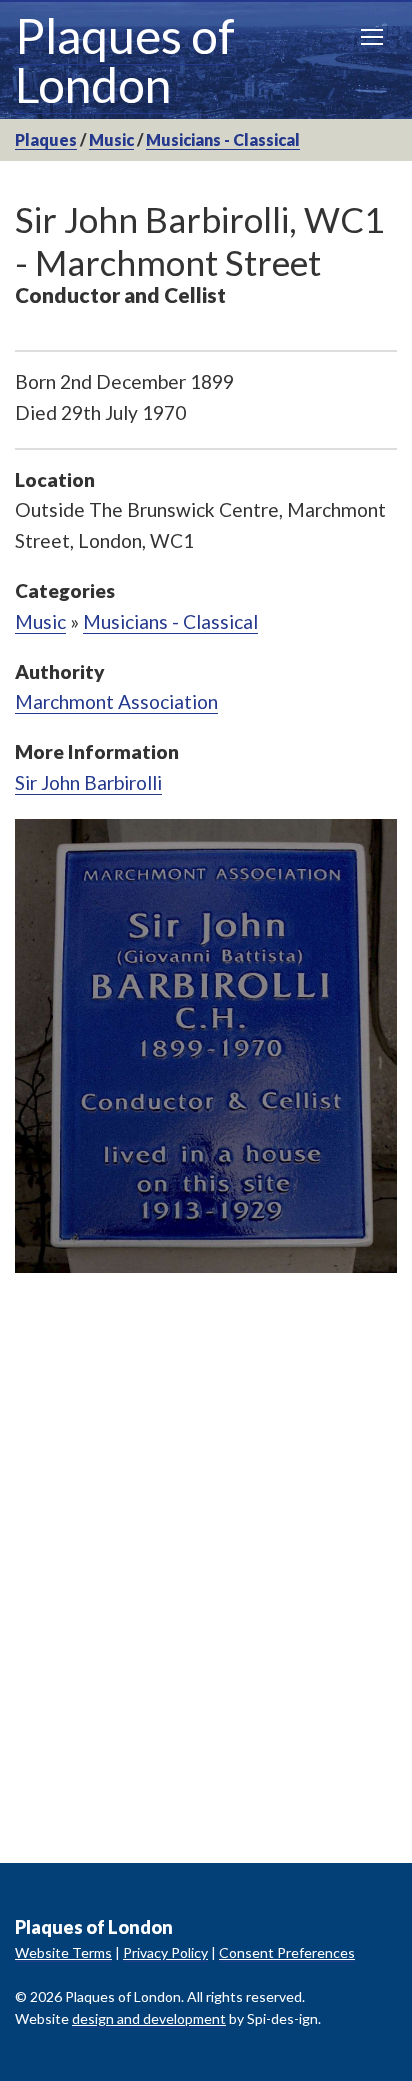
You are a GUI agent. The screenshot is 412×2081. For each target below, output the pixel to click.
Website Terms (63, 1952)
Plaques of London (125, 60)
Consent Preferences (287, 1952)
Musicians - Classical (223, 139)
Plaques (46, 139)
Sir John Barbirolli (88, 782)
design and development (149, 2018)
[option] (206, 1046)
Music (111, 139)
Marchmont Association (116, 701)
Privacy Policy (165, 1952)
